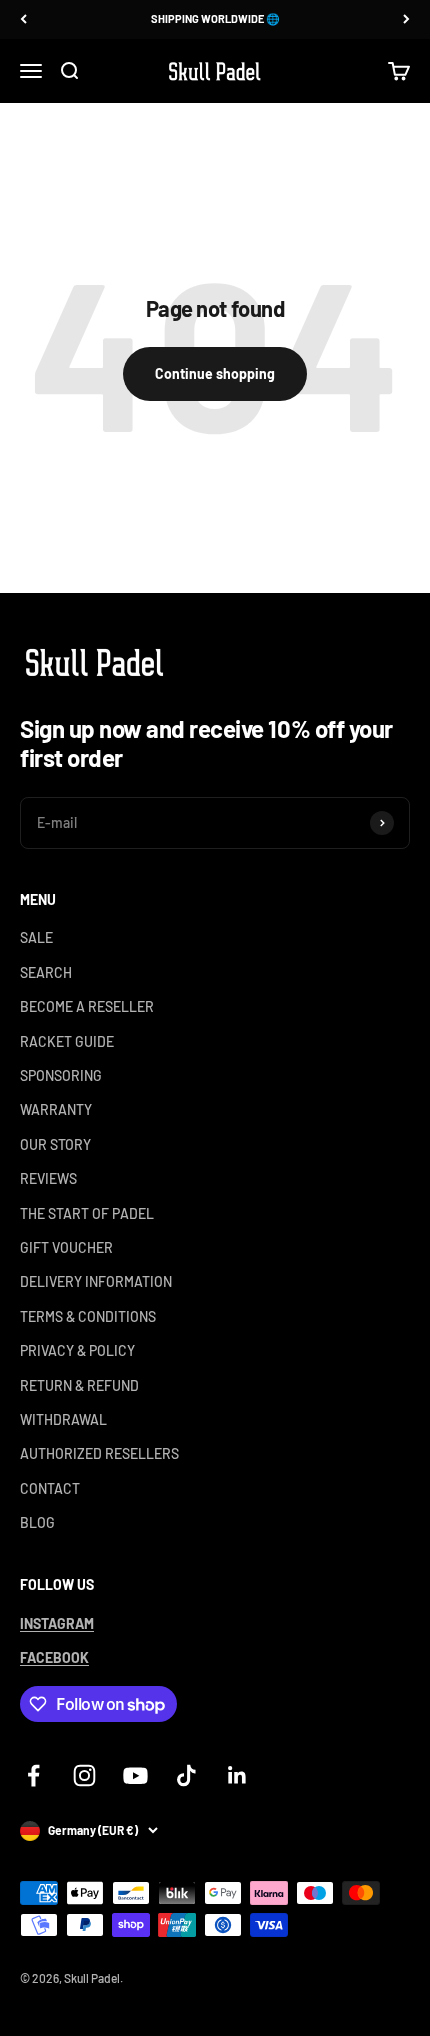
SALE (36, 937)
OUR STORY (55, 1144)
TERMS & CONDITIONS (88, 1316)
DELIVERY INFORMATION (96, 1281)
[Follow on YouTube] (135, 1775)
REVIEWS (48, 1178)
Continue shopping (215, 373)
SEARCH (46, 972)
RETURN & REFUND (79, 1385)
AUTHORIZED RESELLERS (99, 1453)
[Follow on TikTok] (186, 1775)
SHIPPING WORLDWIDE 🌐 (215, 18)
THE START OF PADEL (87, 1213)
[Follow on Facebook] (33, 1775)
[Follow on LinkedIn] (237, 1775)
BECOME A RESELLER (87, 1006)
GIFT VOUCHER (66, 1247)
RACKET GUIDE (67, 1041)
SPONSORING (61, 1075)
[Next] (406, 19)
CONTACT (50, 1488)
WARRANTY (56, 1109)
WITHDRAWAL (63, 1419)
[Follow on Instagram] (84, 1775)
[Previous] (23, 19)
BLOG (37, 1522)
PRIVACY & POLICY (77, 1350)
